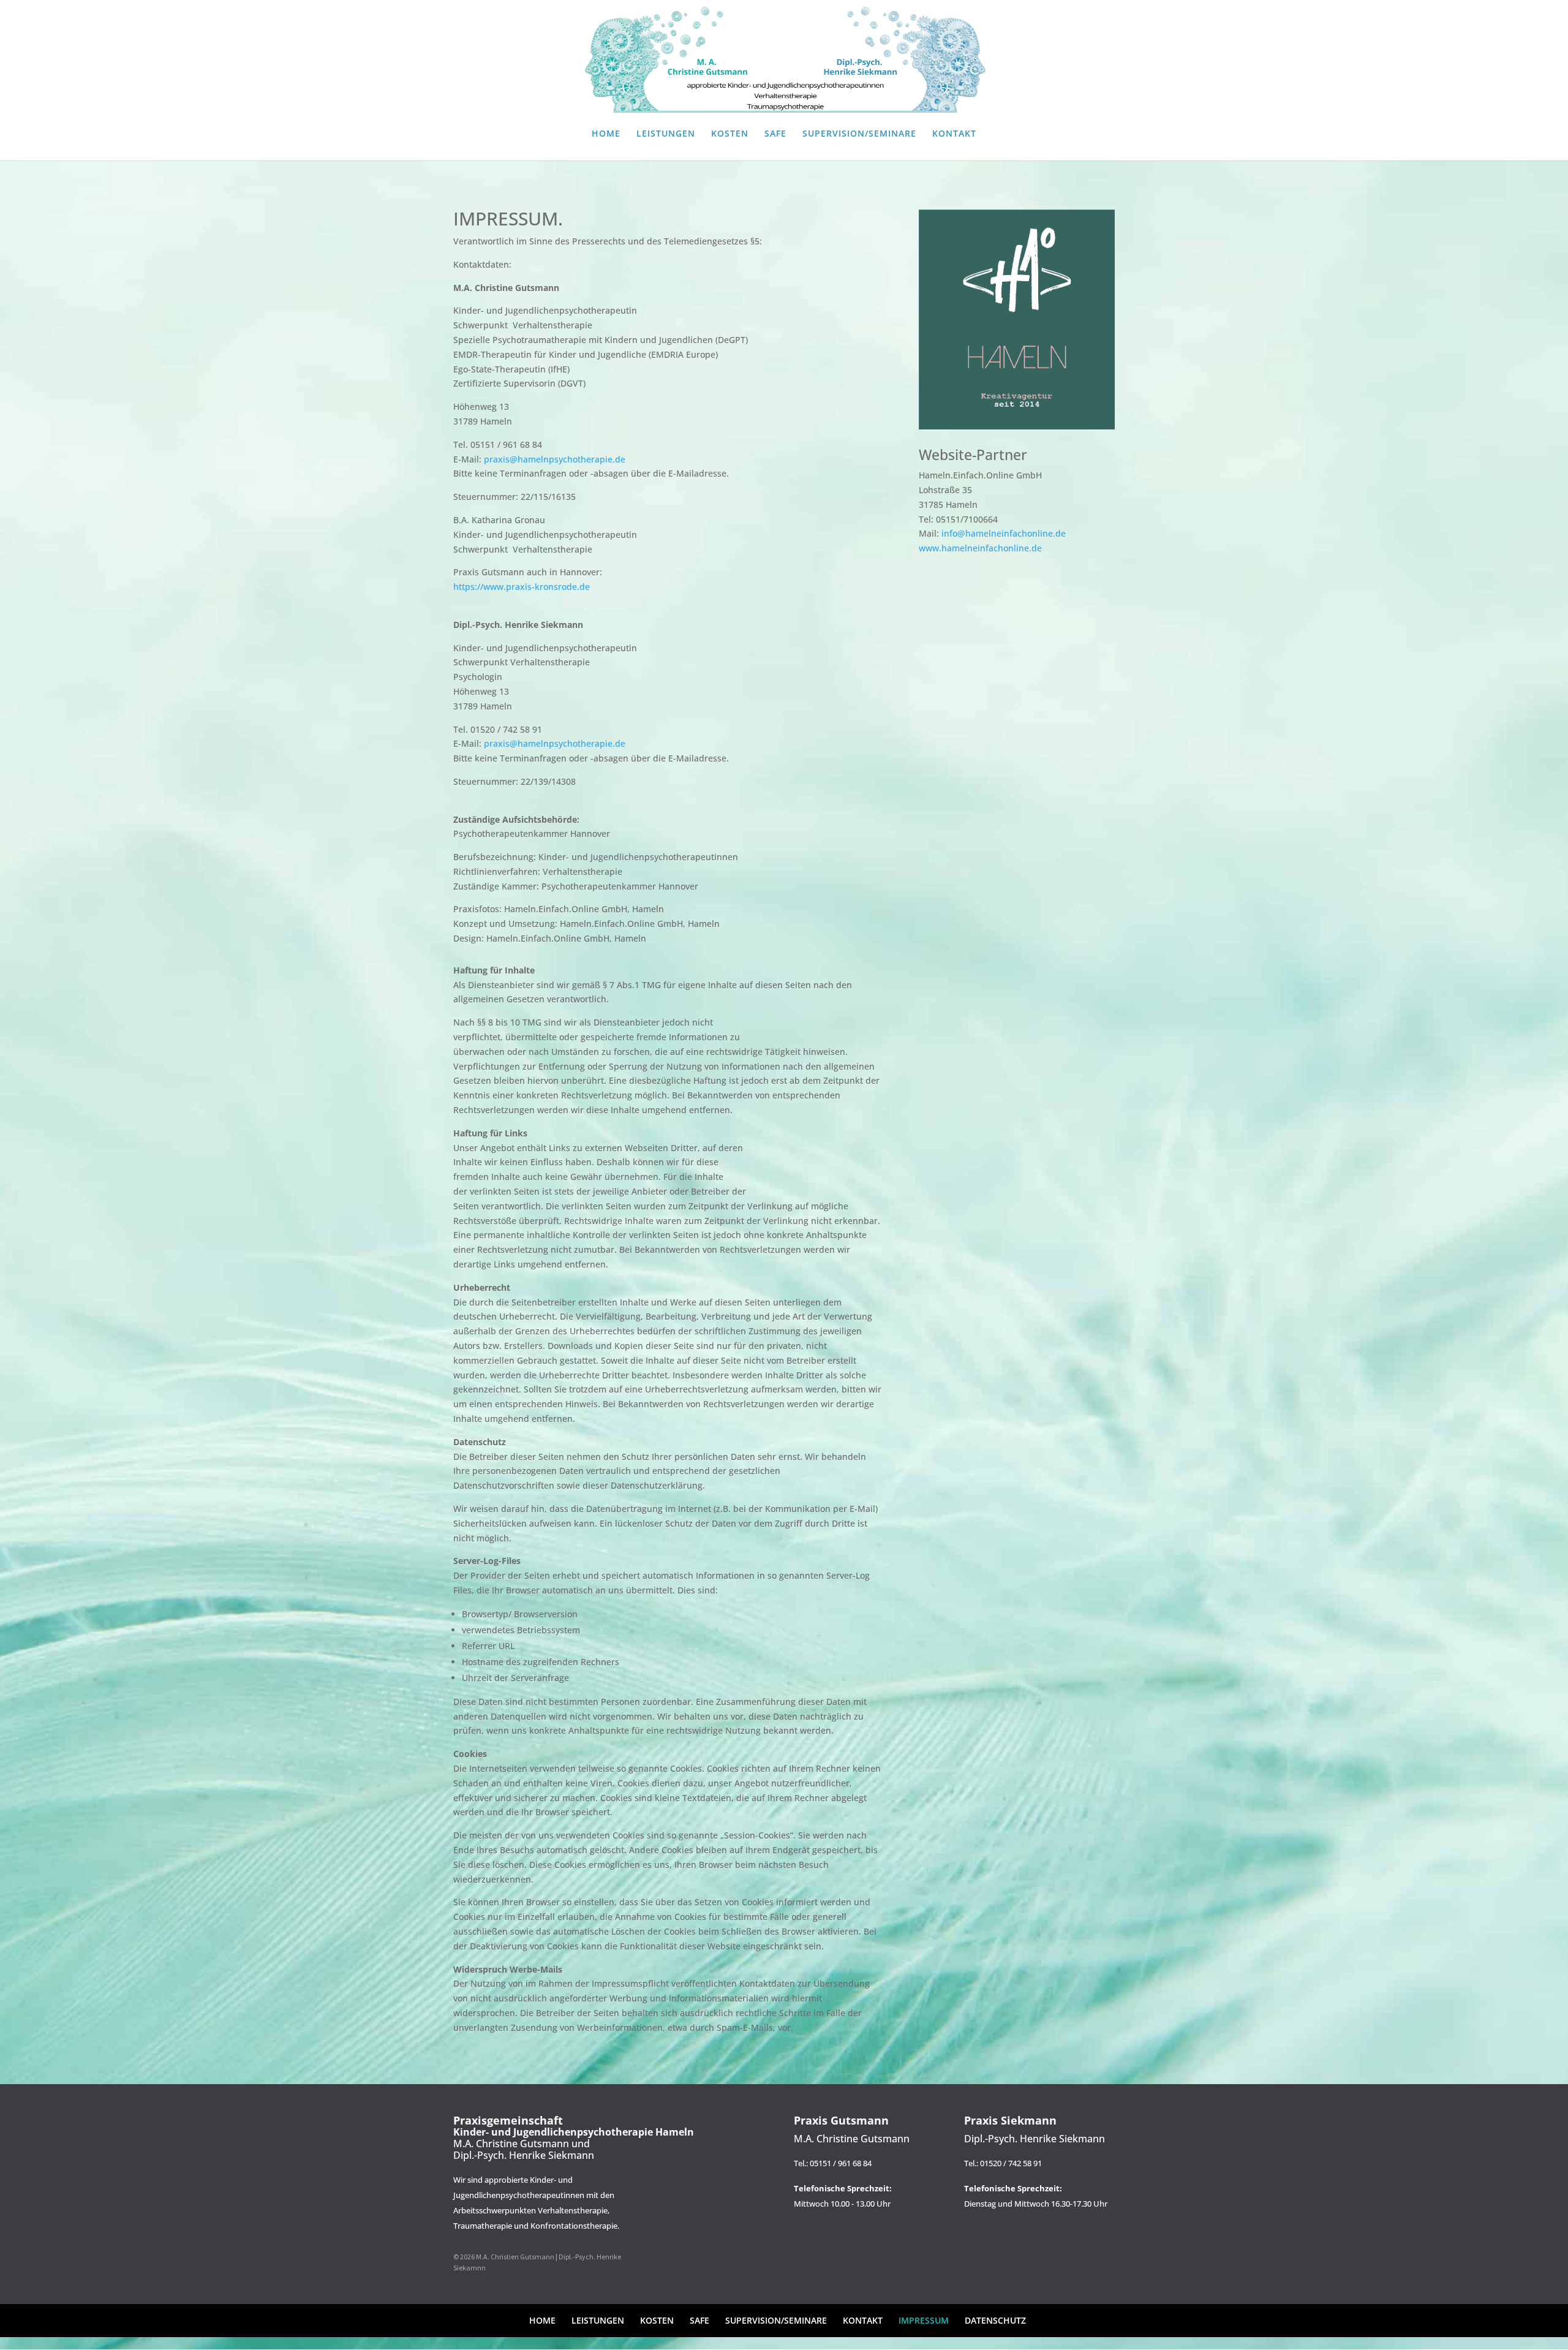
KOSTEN (730, 134)
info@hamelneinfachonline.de (1004, 533)
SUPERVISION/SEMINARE (859, 134)
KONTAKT (954, 134)
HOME (606, 134)
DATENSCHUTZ (995, 2320)
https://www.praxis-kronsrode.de (522, 587)
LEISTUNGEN (666, 134)
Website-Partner (973, 455)
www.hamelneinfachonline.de (980, 548)
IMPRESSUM (924, 2320)
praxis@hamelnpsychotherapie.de (555, 459)
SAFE (775, 134)
